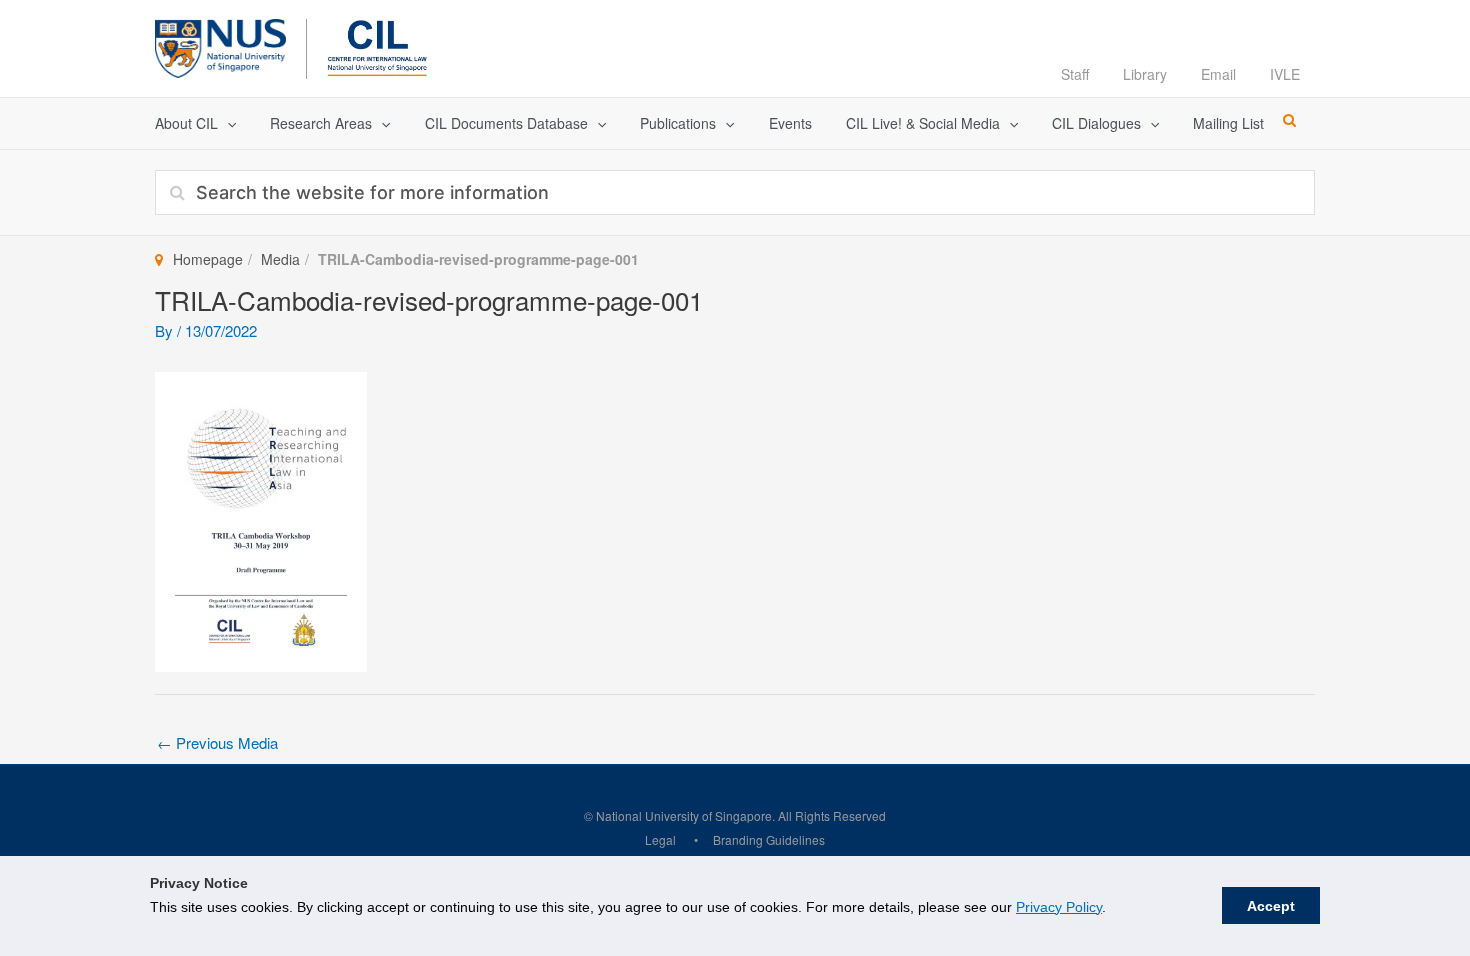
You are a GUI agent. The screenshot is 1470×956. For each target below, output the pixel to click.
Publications (678, 123)
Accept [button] (1271, 906)
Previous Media (217, 742)
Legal (660, 839)
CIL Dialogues (1096, 123)
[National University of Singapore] (220, 45)
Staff (1075, 74)
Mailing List (1228, 123)
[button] (227, 123)
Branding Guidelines (769, 839)
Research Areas (321, 123)
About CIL (186, 123)
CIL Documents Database (506, 123)
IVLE (1285, 74)
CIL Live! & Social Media (923, 123)
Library (1145, 74)
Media (280, 259)
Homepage (208, 259)
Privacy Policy (1059, 907)
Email (1218, 74)
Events (790, 123)
